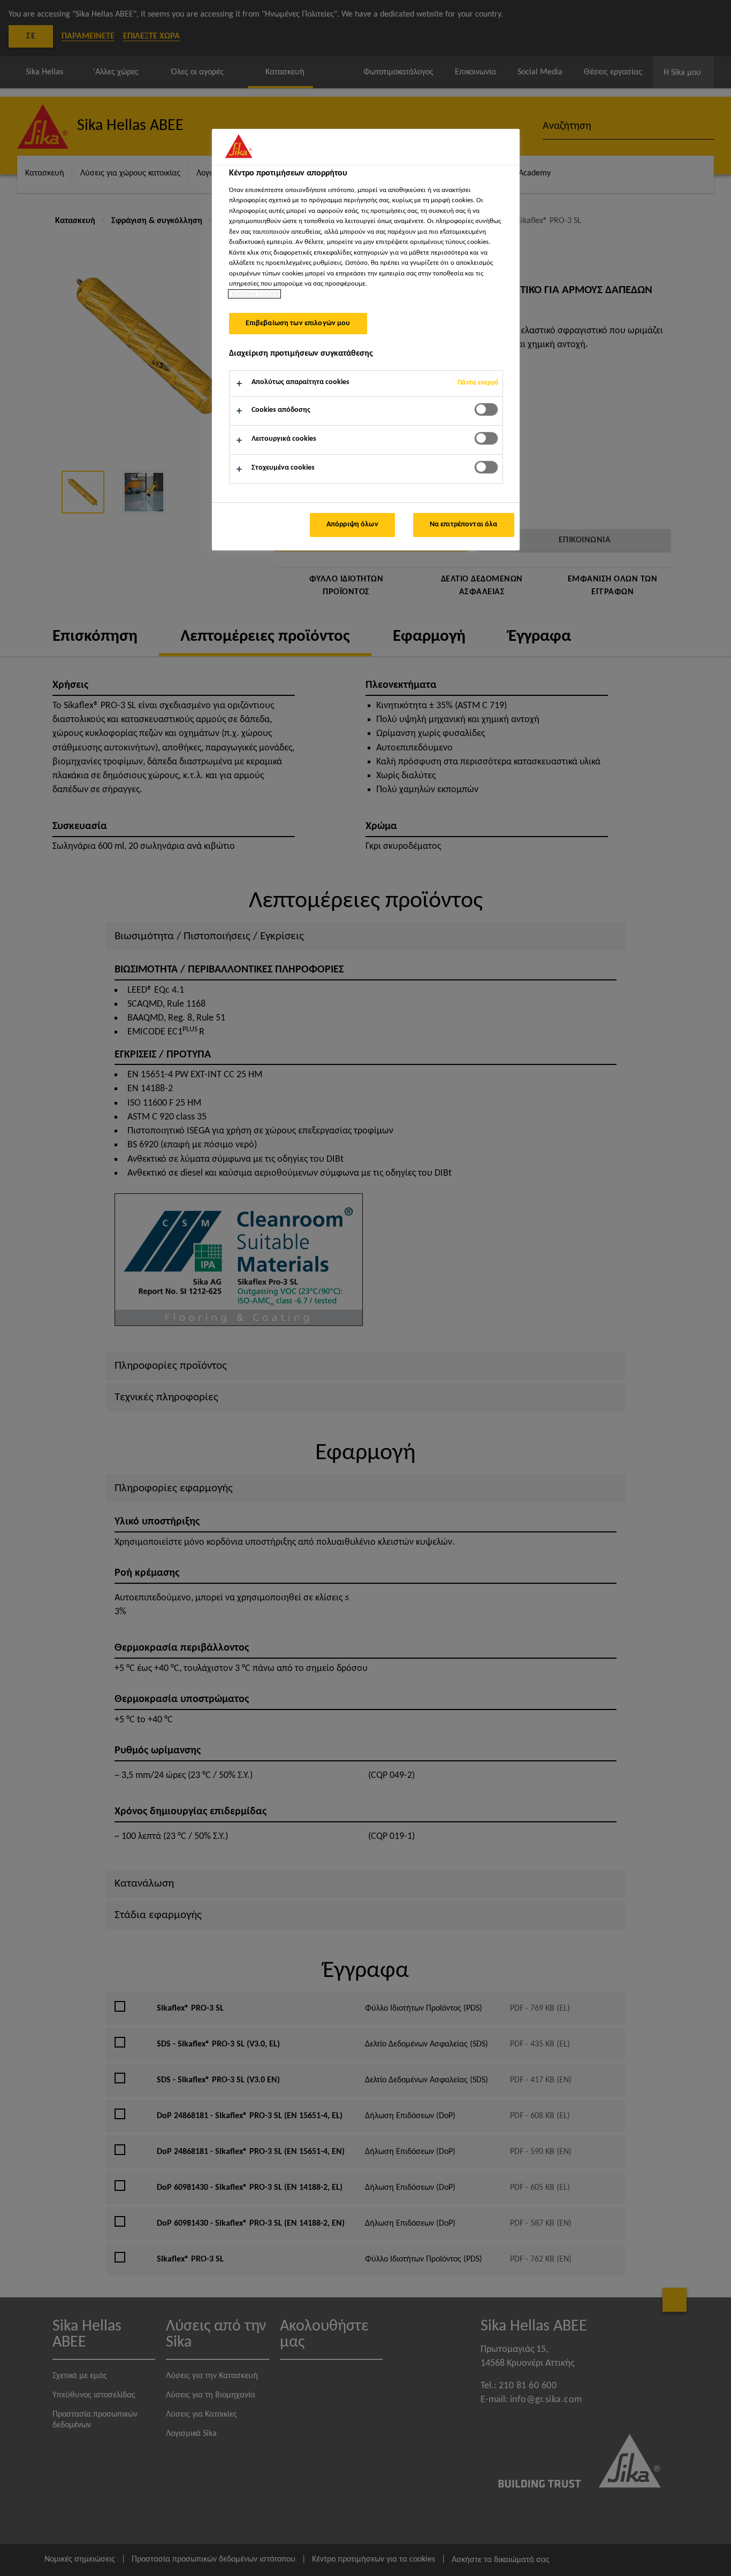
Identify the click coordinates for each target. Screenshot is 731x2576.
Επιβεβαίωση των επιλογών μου (298, 323)
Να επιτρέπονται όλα (464, 524)
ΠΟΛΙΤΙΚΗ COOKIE (254, 294)
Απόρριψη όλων (352, 524)
